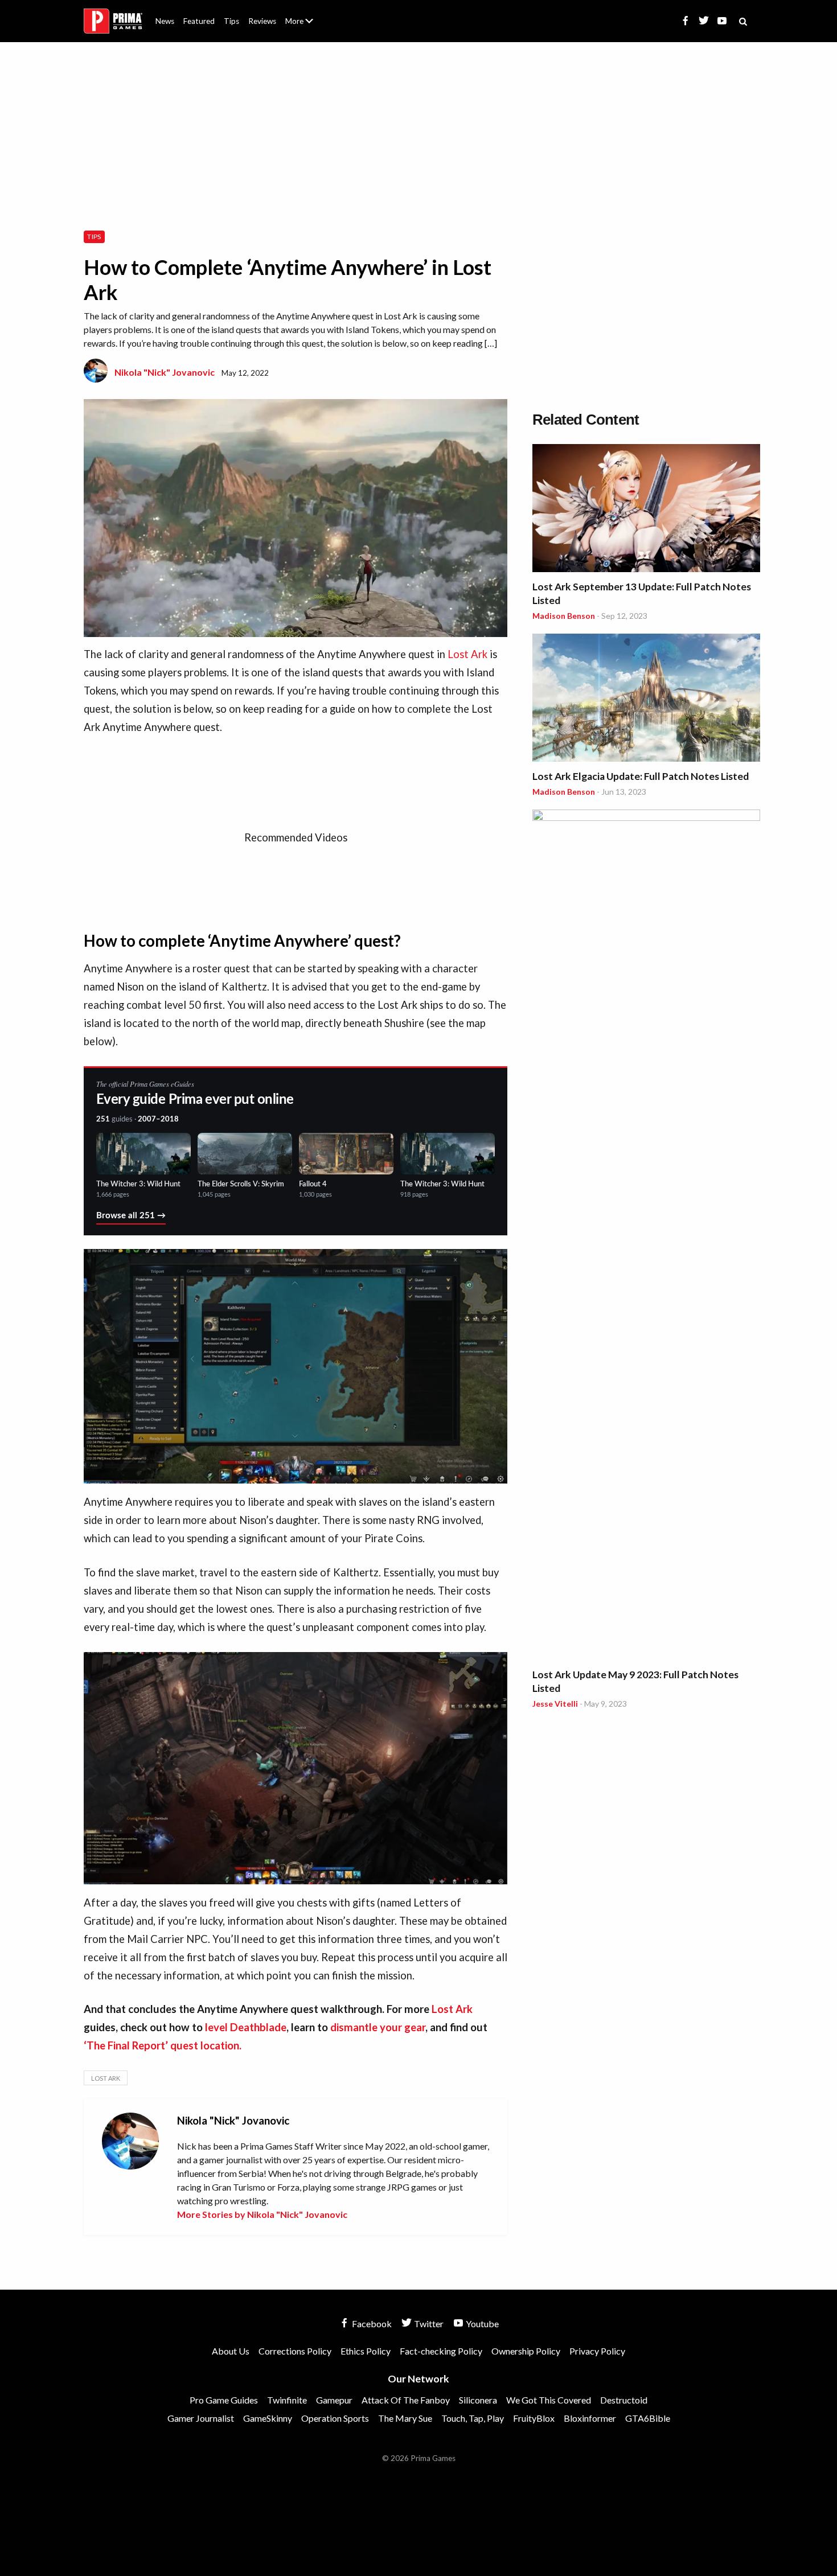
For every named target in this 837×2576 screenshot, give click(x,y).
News (165, 21)
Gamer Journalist (201, 2418)
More (306, 26)
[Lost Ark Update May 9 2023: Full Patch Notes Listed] (646, 1236)
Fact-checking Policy (441, 2351)
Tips (231, 21)
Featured (199, 21)
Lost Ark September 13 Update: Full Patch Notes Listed (642, 593)
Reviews (262, 21)
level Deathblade (246, 2027)
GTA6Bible (648, 2418)
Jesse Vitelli (555, 1704)
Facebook (371, 2324)
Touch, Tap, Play (473, 2418)
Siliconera (478, 2400)
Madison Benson (564, 616)
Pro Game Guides (224, 2400)
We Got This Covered (549, 2400)
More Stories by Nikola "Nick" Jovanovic (262, 2214)
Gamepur (334, 2400)
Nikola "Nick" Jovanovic (165, 372)
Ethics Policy (366, 2351)
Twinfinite (287, 2400)
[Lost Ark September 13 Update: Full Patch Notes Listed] (646, 510)
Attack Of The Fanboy (406, 2400)
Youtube (481, 2324)
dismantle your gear (378, 2027)
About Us (301, 14)
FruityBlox (534, 2418)
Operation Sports (335, 2418)
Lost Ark (467, 654)
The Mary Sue (405, 2418)
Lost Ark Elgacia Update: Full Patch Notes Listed (641, 776)
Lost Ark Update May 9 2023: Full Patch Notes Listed (635, 1681)
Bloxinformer (590, 2418)
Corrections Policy (295, 2351)
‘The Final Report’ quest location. (163, 2045)
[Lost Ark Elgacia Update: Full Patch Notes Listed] (646, 699)
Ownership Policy (526, 2351)
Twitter (428, 2324)
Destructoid (624, 2400)
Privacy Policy (597, 2351)
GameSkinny (268, 2418)
